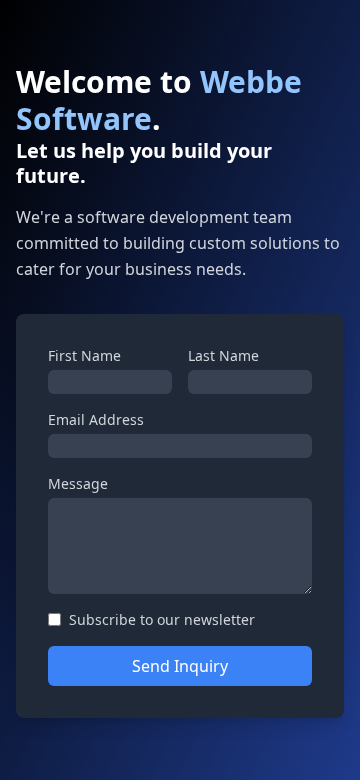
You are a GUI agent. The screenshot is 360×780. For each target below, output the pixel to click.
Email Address (96, 419)
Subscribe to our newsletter (162, 619)
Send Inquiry (180, 666)
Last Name (223, 355)
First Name (84, 355)
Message (78, 483)
